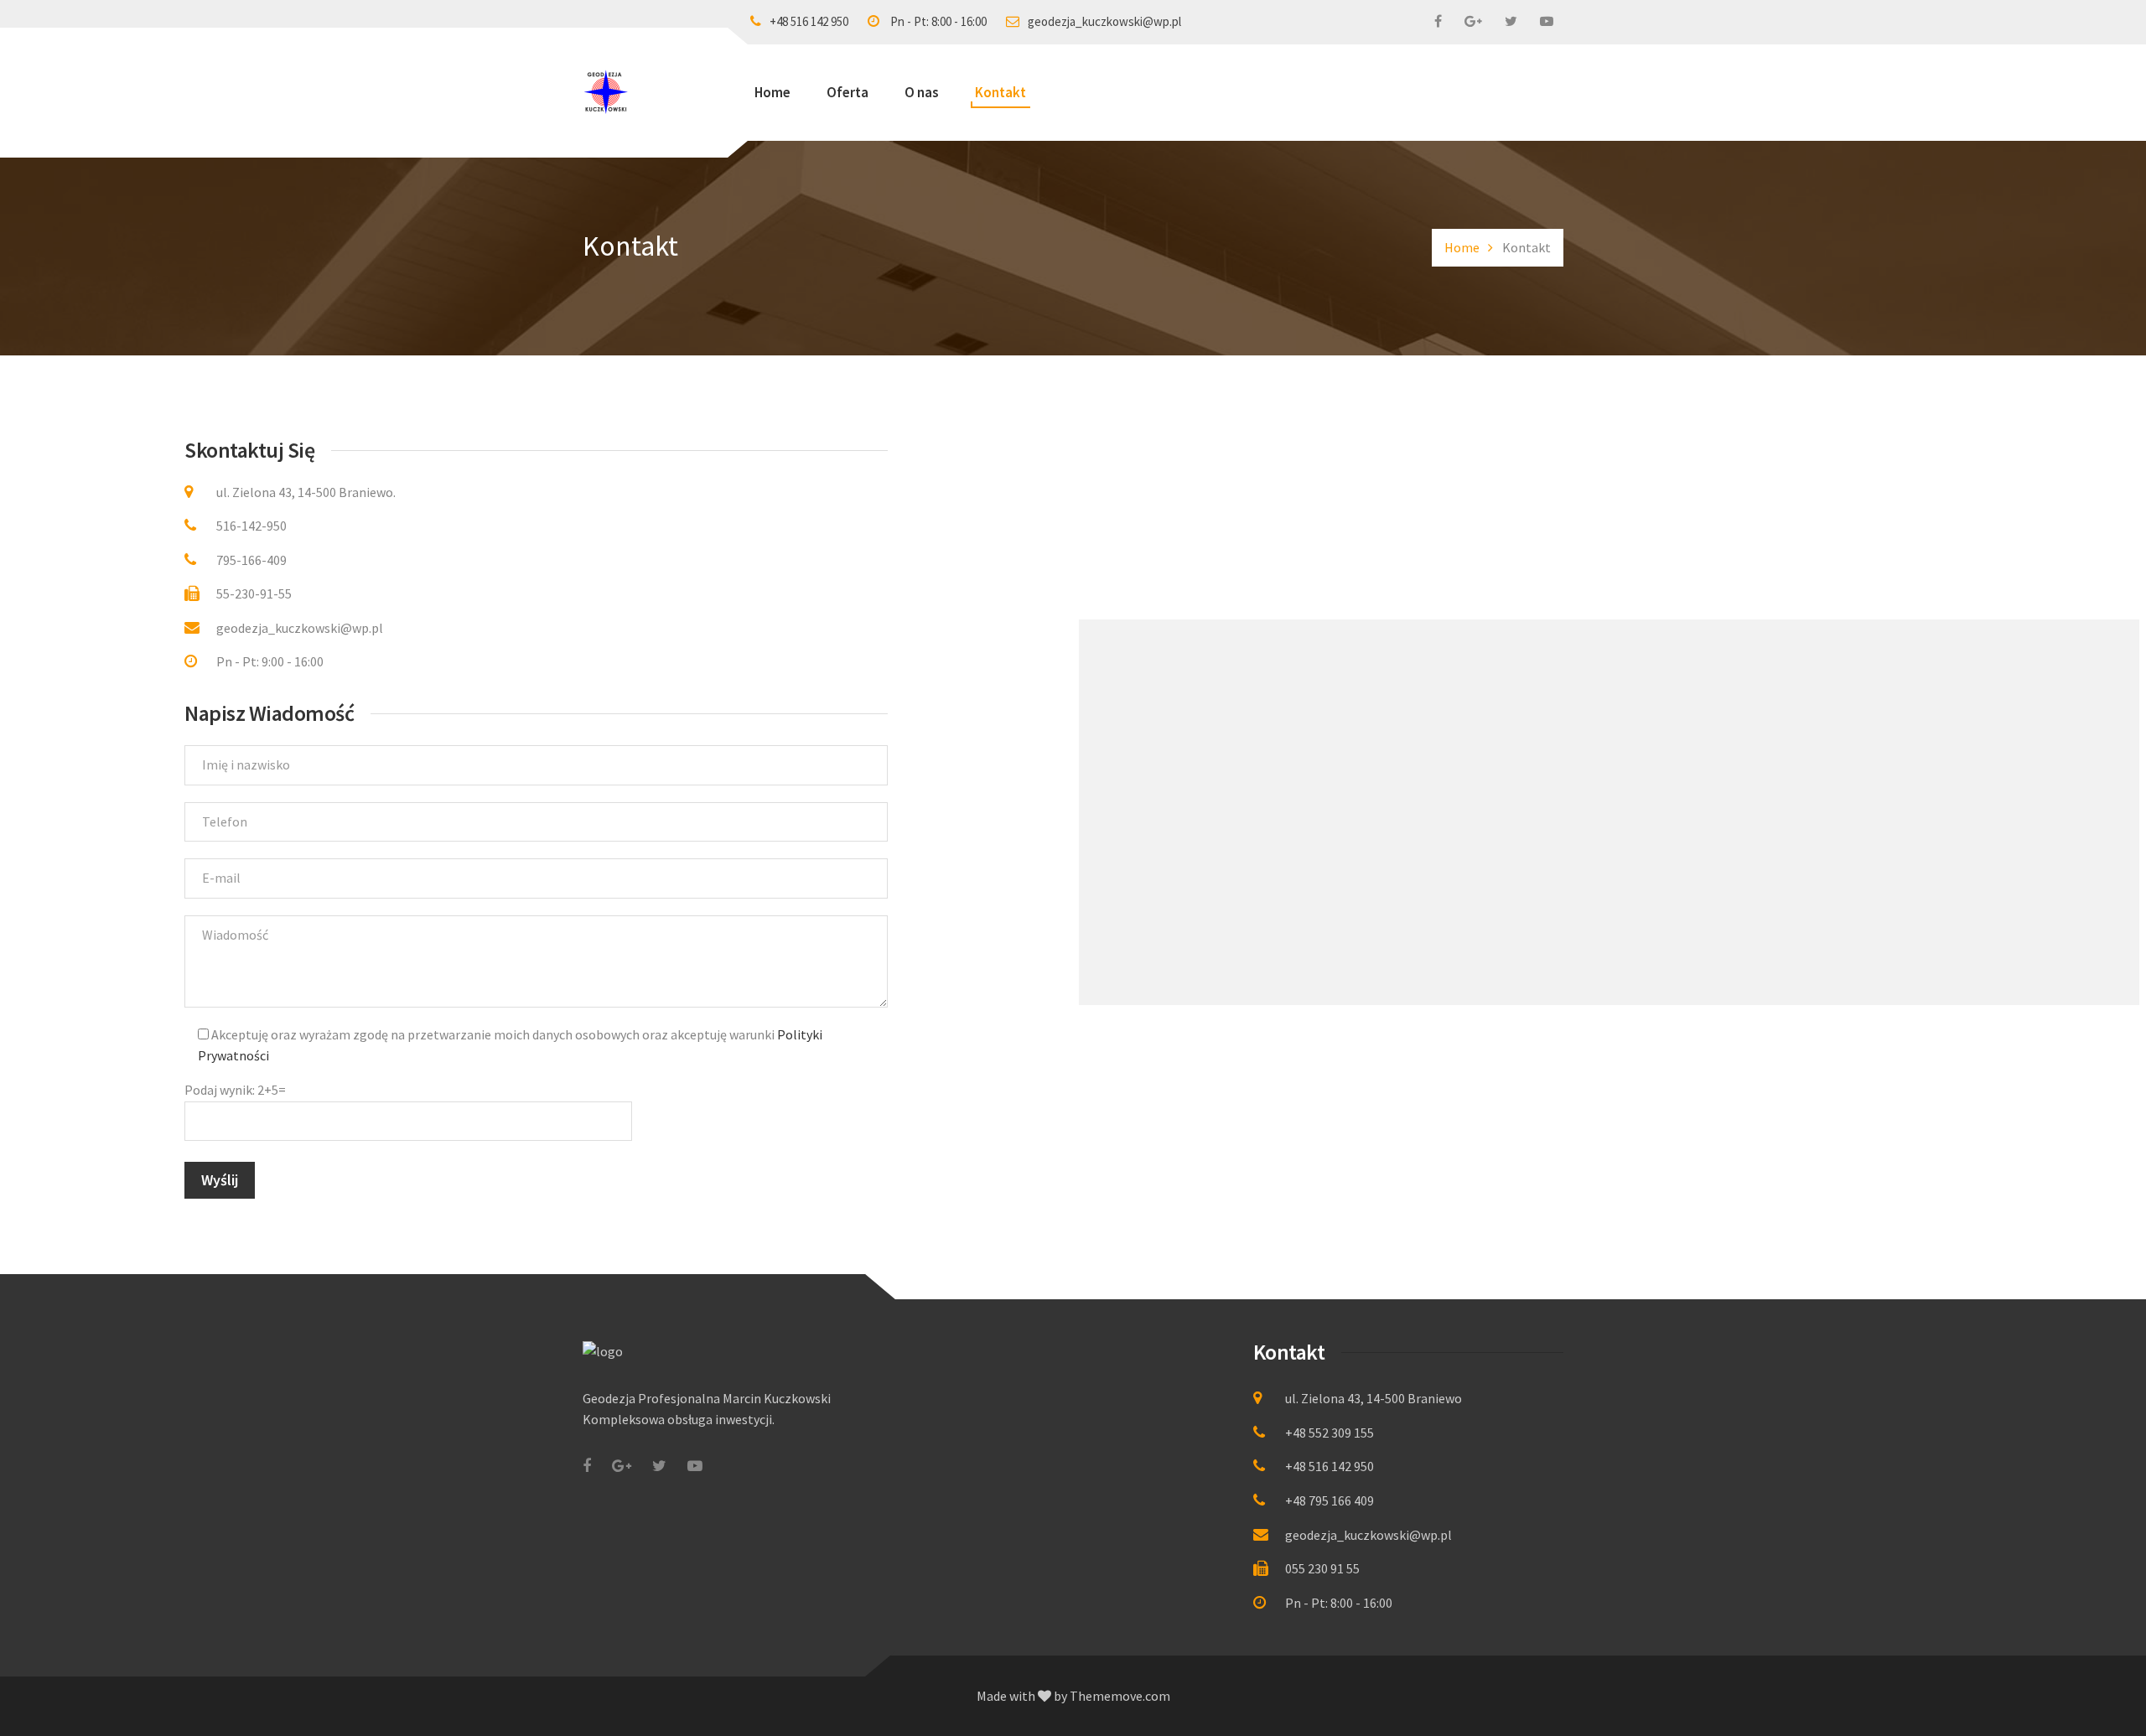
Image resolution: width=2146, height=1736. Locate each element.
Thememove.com (1120, 1696)
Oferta (848, 92)
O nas (922, 92)
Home (772, 92)
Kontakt (1000, 92)
